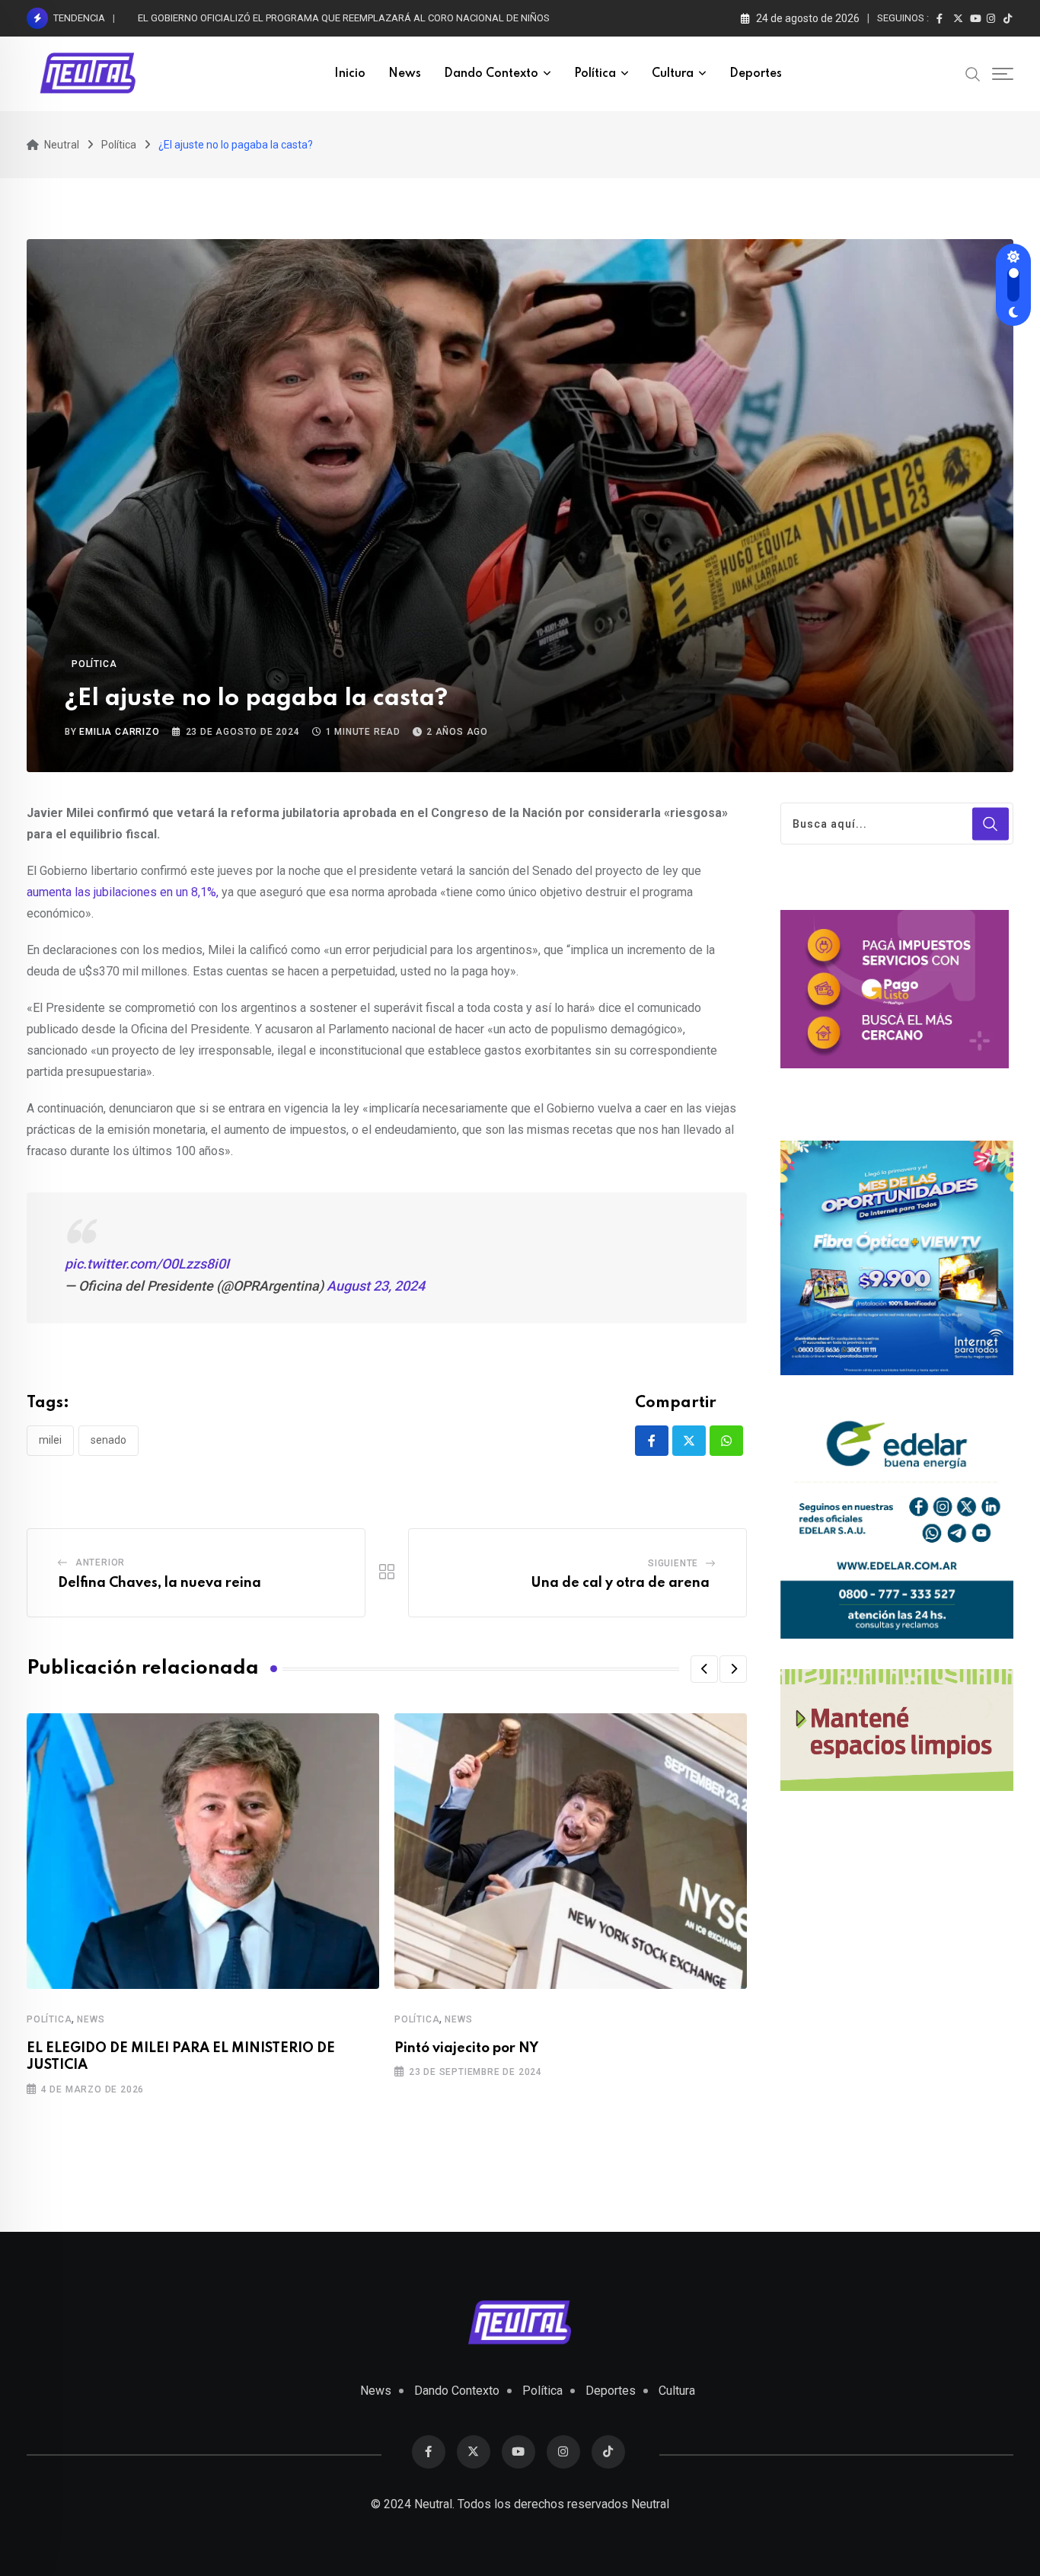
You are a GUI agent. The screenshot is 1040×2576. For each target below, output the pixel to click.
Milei (50, 1440)
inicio (350, 74)
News (405, 74)
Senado (108, 1440)
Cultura (673, 74)
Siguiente (673, 1563)
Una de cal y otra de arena (623, 1583)
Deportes (756, 74)
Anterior (100, 1563)
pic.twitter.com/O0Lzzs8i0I (147, 1264)
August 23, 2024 (376, 1286)
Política (595, 74)
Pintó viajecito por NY (469, 2048)
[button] (704, 1669)
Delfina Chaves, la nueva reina (163, 1583)
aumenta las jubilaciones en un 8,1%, (124, 892)
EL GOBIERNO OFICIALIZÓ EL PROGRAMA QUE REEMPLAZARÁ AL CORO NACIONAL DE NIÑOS (344, 18)
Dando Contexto (491, 74)
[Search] (973, 73)
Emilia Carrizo (119, 732)
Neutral (650, 2504)
